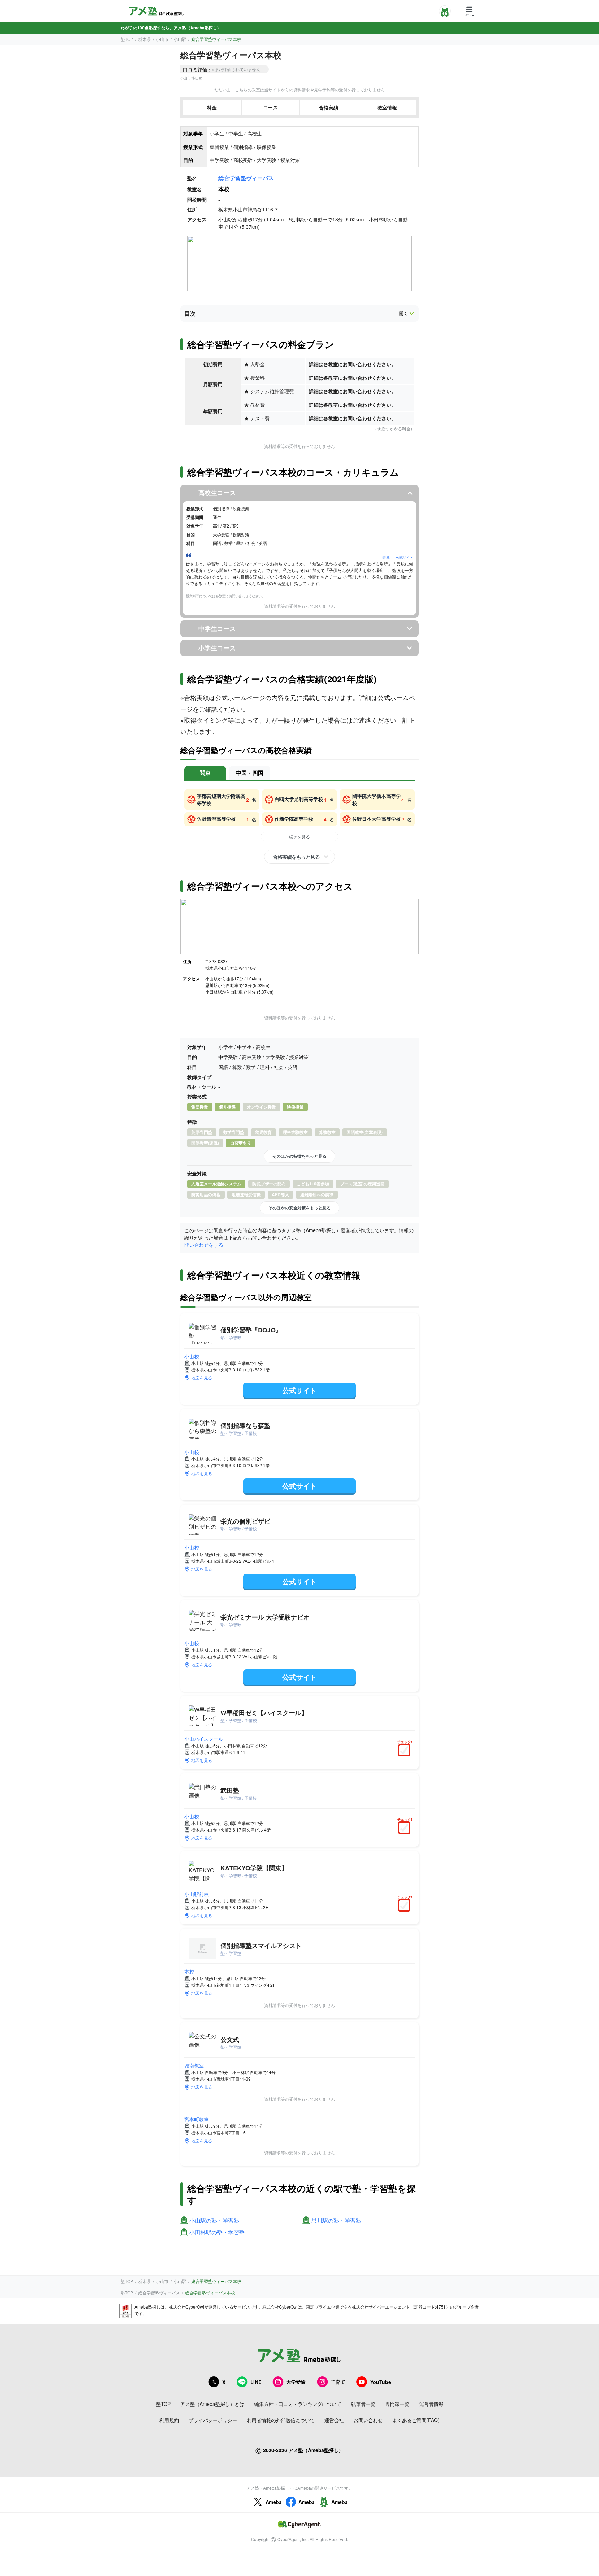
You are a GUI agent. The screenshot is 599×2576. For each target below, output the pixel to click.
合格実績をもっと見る (296, 857)
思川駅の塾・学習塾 (336, 2221)
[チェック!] (406, 1751)
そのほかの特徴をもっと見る (299, 1156)
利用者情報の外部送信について (281, 2420)
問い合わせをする (204, 1245)
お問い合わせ (368, 2420)
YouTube (381, 2382)
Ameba (274, 2502)
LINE (256, 2382)
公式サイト (299, 1390)
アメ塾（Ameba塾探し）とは (212, 2404)
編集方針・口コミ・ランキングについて (298, 2404)
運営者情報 (431, 2404)
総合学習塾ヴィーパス (246, 178)
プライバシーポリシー (213, 2420)
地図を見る (202, 1378)
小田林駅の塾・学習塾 (217, 2233)
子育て (338, 2382)
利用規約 (169, 2420)
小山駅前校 (197, 1894)
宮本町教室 (197, 2119)
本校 (189, 1971)
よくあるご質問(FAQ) (416, 2420)
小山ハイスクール (204, 1739)
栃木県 (145, 39)
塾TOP (127, 39)
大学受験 (296, 2382)
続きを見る (299, 836)
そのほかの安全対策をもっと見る (299, 1208)
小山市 (162, 39)
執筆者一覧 (363, 2404)
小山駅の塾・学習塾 (214, 2221)
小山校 (192, 1356)
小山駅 (180, 39)
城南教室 (194, 2065)
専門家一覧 (397, 2404)
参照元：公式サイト (398, 557)
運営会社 (334, 2420)
